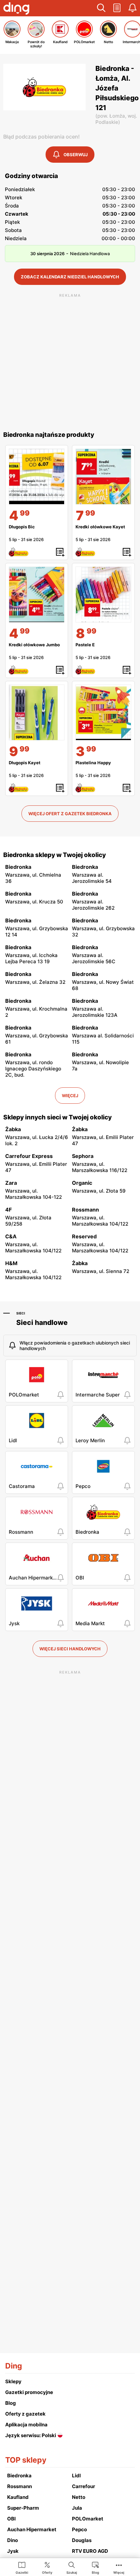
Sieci (21, 1313)
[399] (103, 712)
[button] (101, 8)
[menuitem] (22, 2568)
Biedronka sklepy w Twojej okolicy (55, 855)
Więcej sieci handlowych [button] (70, 1649)
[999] (37, 712)
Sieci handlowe (42, 1322)
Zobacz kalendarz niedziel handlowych (70, 277)
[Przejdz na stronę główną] (16, 9)
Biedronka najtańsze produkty (49, 435)
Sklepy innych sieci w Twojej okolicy (57, 1117)
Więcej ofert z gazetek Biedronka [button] (70, 814)
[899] (103, 594)
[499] (37, 477)
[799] (103, 477)
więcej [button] (70, 1096)
